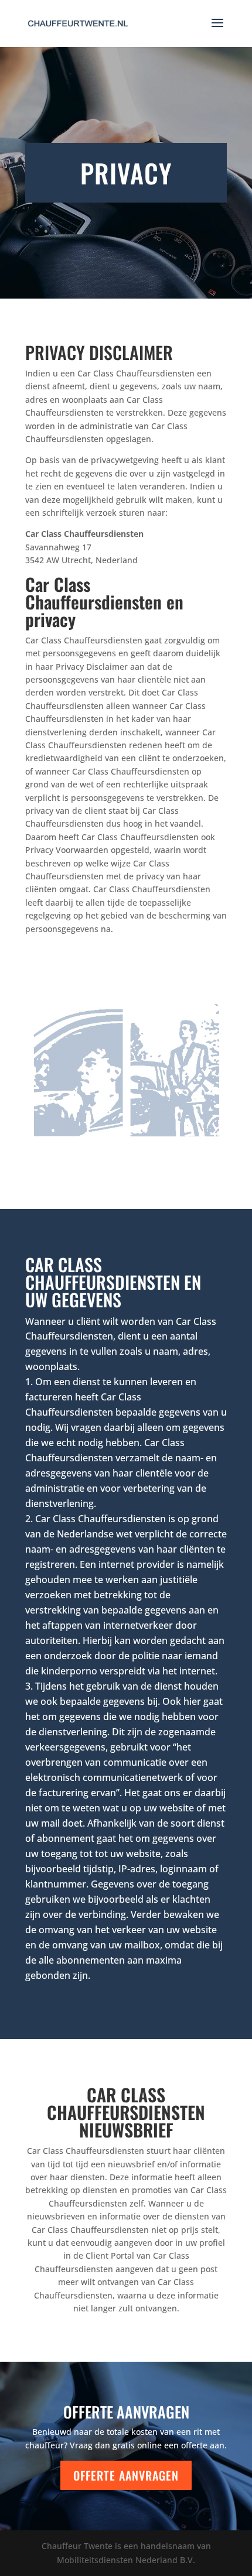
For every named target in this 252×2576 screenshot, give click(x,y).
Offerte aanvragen (126, 2475)
